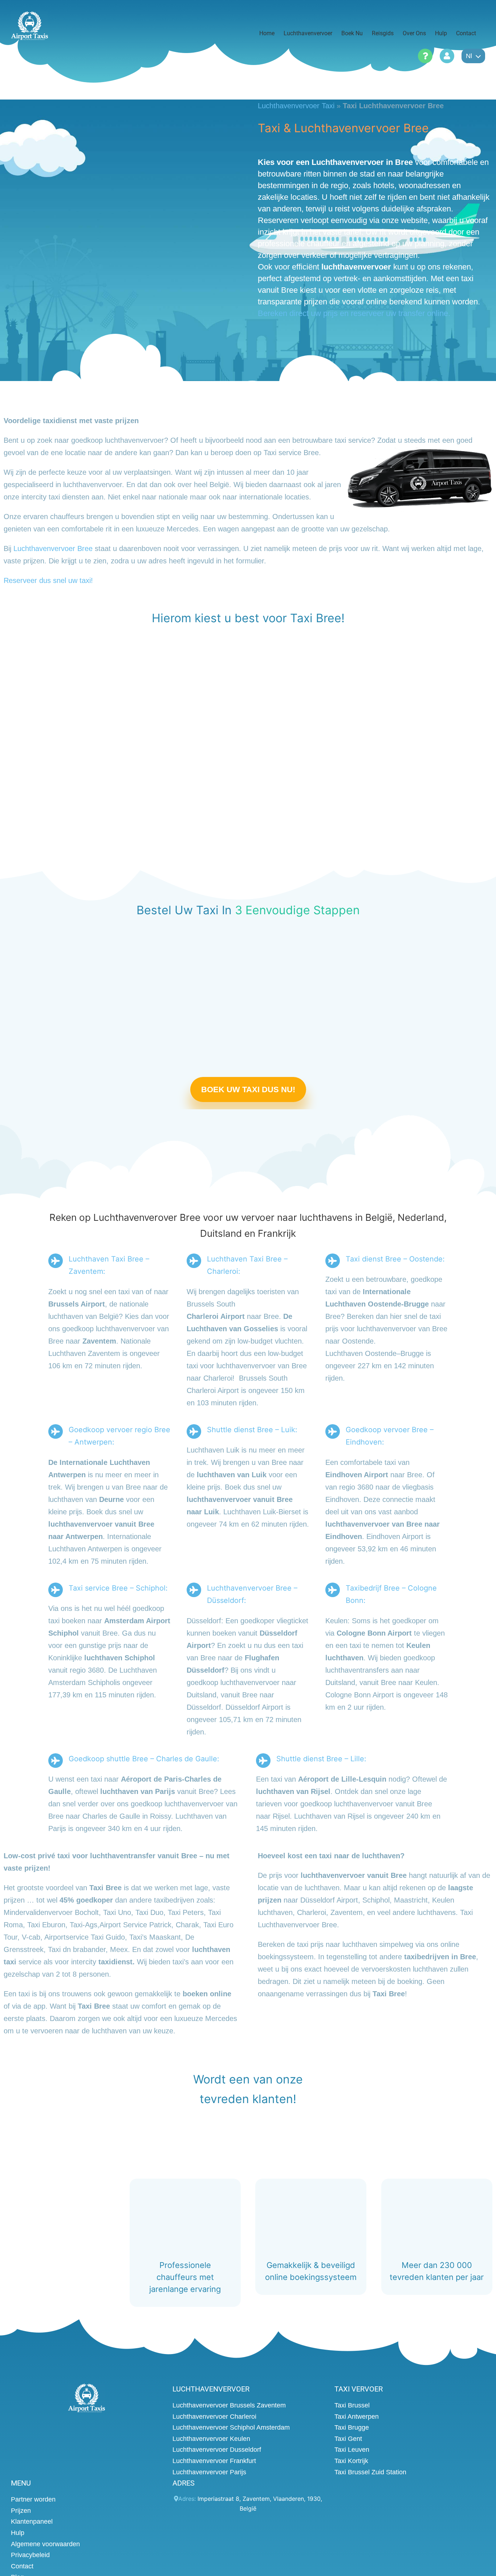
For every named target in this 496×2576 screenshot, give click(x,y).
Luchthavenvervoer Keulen (211, 2438)
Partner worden (33, 2499)
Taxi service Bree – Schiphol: (118, 1588)
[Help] (425, 56)
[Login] (447, 56)
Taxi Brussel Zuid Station (370, 2472)
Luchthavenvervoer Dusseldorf (217, 2450)
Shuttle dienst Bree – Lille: (321, 1759)
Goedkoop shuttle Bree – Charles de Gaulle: (144, 1759)
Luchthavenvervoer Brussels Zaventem (229, 2405)
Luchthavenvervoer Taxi (296, 106)
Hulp (18, 2533)
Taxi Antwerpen (357, 2416)
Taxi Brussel (352, 2405)
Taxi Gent (348, 2438)
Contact (22, 2566)
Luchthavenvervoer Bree (53, 548)
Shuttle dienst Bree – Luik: (252, 1430)
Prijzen (21, 2510)
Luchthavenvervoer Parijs (209, 2472)
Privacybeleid (30, 2555)
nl (469, 56)
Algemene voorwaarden (45, 2544)
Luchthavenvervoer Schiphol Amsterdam (231, 2427)
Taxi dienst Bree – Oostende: (395, 1259)
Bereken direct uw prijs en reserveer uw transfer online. (354, 313)
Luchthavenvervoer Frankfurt (214, 2461)
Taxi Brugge (352, 2427)
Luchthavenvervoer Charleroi (214, 2416)
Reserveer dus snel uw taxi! (48, 580)
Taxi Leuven (352, 2450)
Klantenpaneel (32, 2522)
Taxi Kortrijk (351, 2461)
